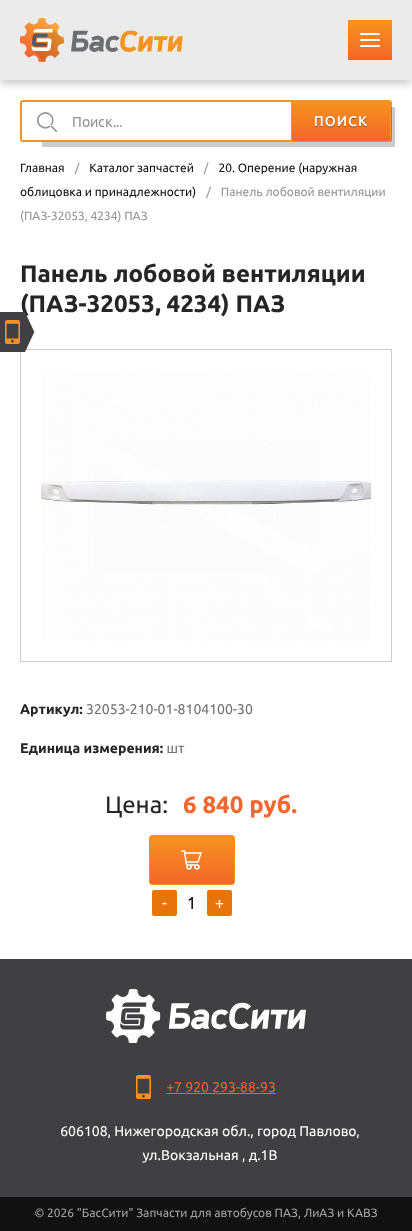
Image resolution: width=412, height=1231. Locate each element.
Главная (42, 168)
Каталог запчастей (141, 168)
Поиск (341, 121)
